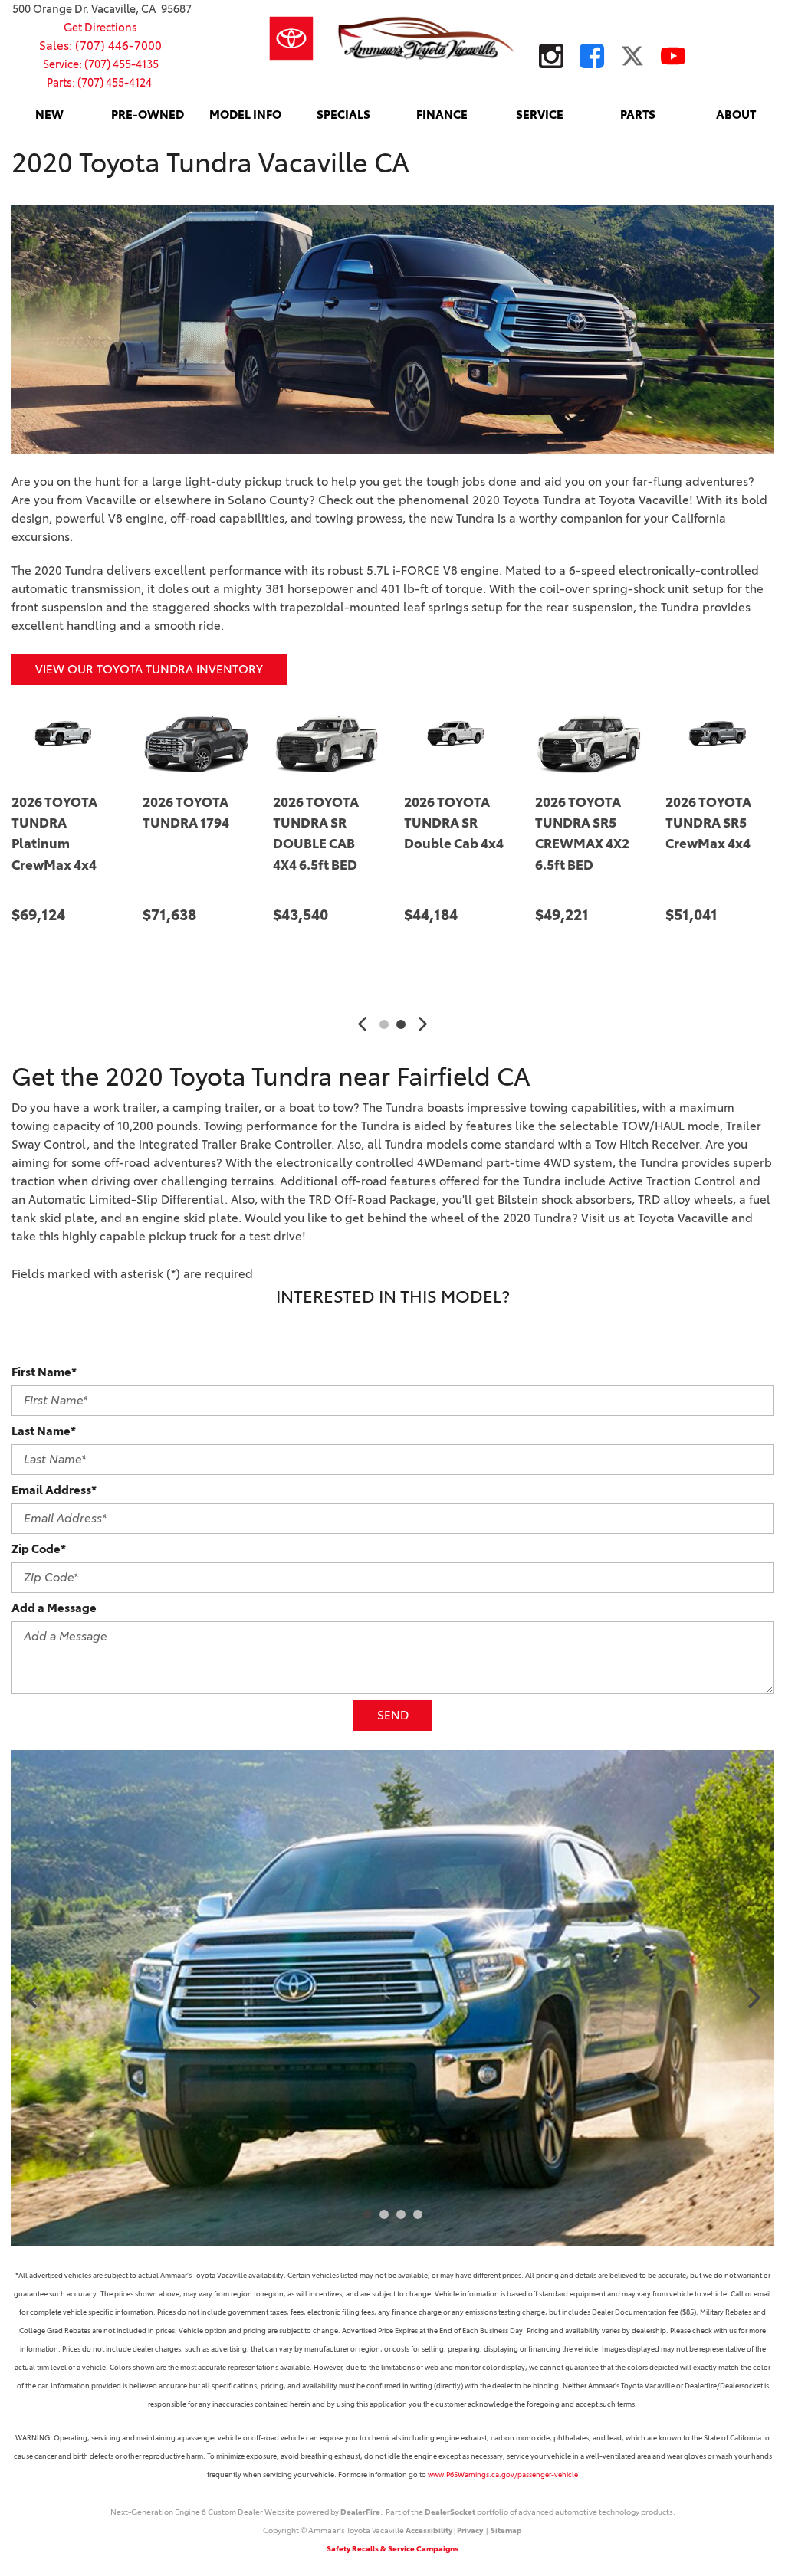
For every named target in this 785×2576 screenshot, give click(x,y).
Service (540, 115)
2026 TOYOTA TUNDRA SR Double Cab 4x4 (213, 823)
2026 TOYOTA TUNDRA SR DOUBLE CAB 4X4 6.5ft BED (76, 834)
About (736, 115)
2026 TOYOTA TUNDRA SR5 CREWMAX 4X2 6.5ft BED (342, 834)
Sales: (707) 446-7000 (100, 46)
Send (393, 1715)
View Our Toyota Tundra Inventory (149, 669)
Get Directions (100, 28)
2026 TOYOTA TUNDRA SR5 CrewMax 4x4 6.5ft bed (599, 834)
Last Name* (44, 1431)
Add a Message (54, 1608)
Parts (638, 115)
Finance (442, 115)
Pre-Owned (148, 115)
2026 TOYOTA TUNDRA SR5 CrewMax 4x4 (468, 823)
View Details (87, 963)
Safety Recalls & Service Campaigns (392, 2549)
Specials (343, 115)
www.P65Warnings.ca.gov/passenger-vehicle (503, 2474)
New (49, 115)
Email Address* (54, 1490)
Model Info (245, 115)
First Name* (44, 1372)
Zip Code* (39, 1549)
